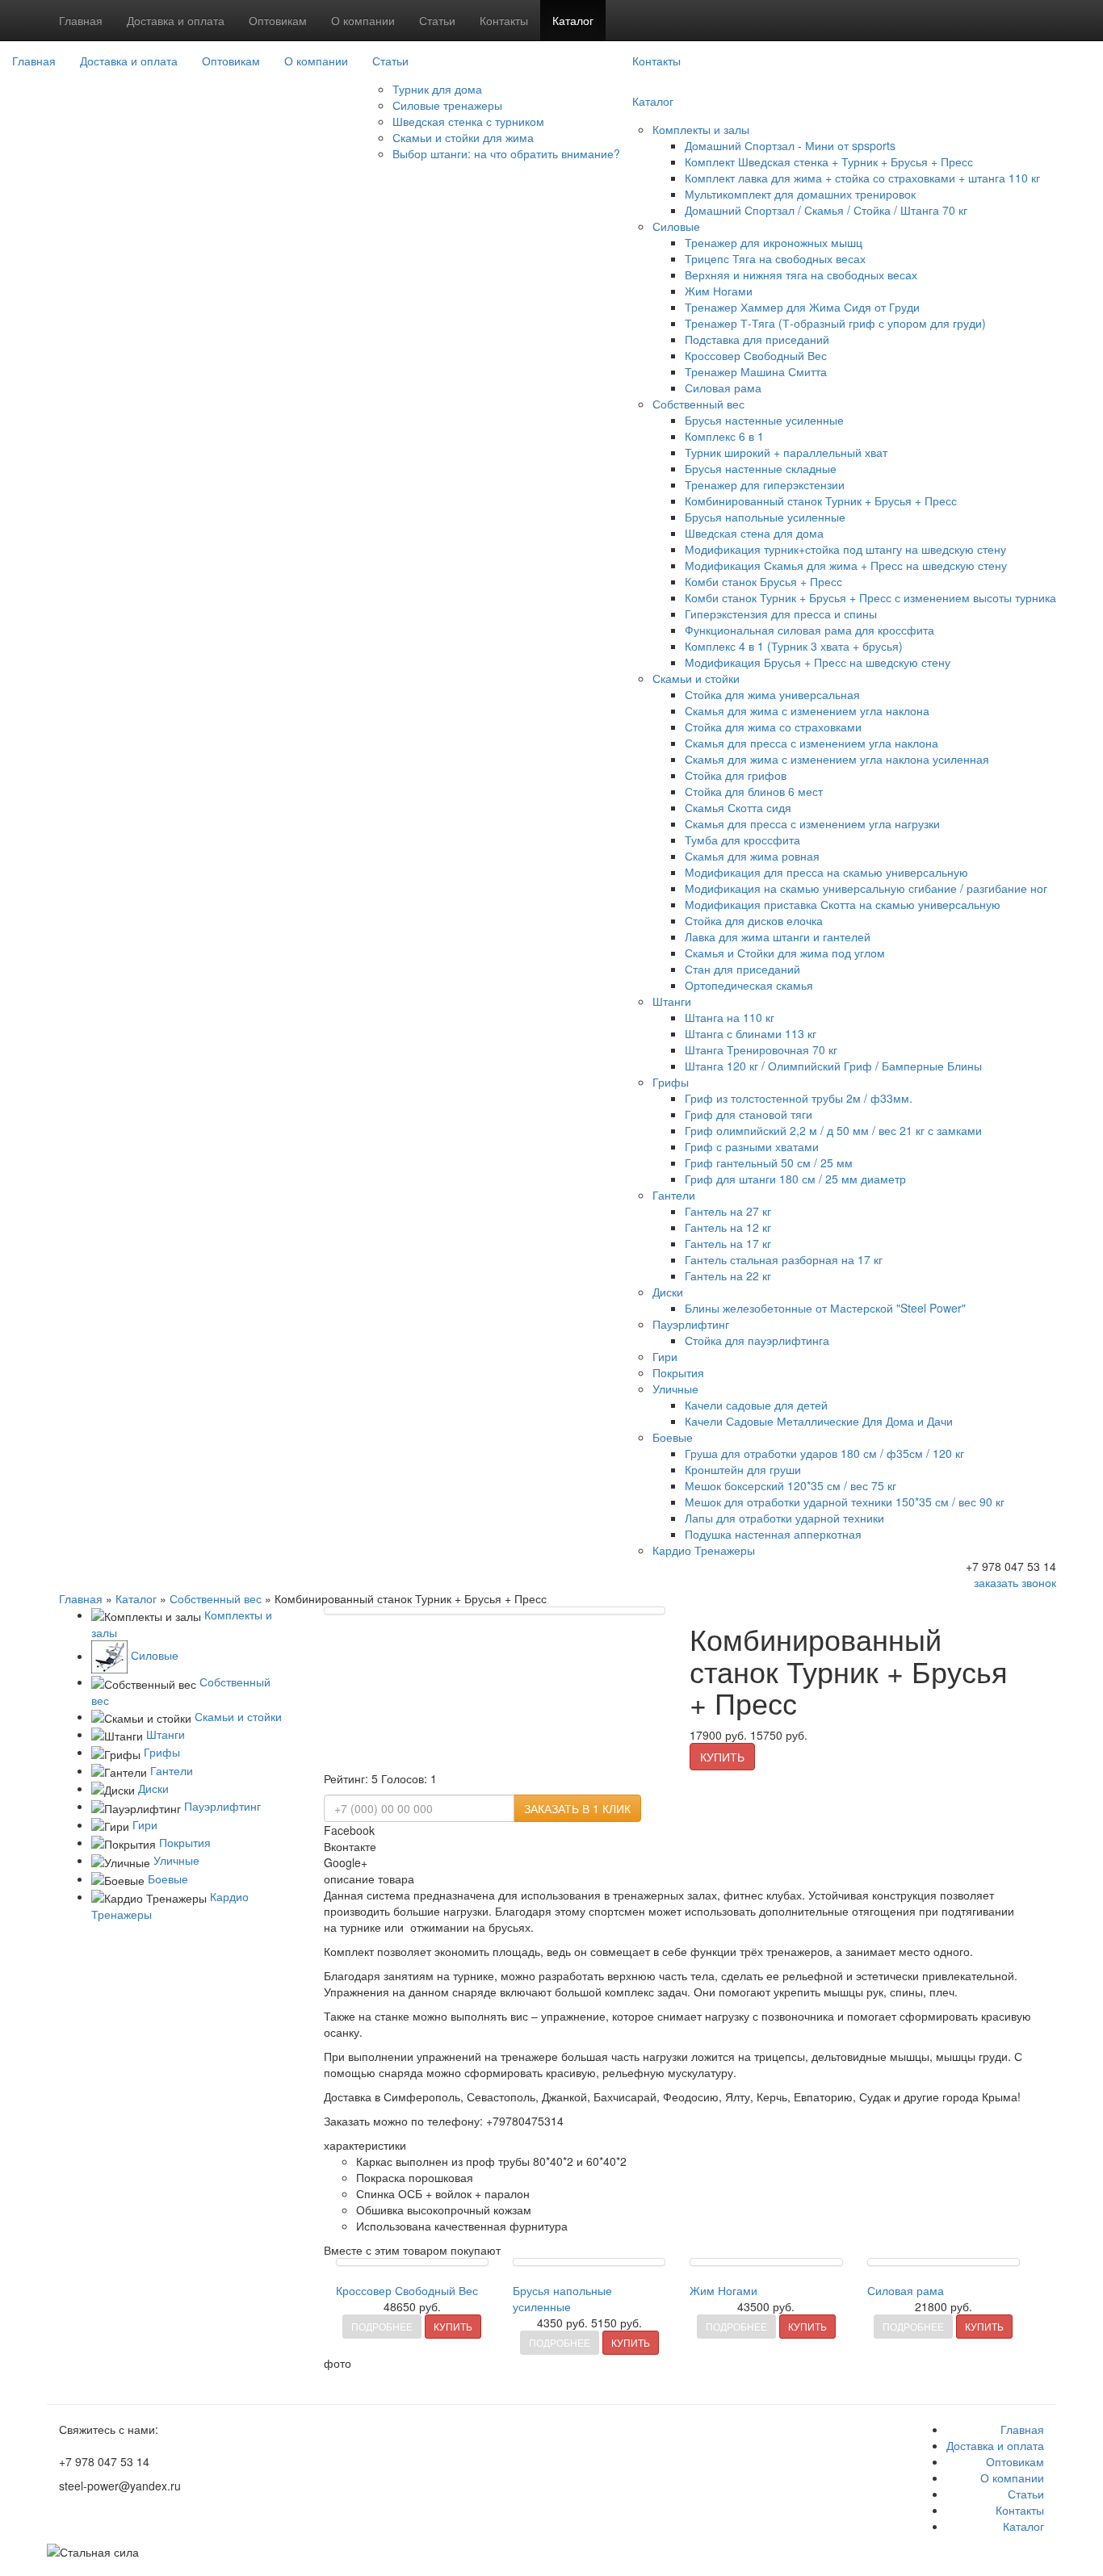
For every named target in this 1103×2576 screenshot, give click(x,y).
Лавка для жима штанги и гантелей (778, 936)
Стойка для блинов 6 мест (754, 791)
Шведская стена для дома (754, 533)
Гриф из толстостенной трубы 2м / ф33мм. (799, 1098)
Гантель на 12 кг (728, 1227)
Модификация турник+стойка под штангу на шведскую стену (845, 549)
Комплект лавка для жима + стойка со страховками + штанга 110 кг (862, 178)
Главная (81, 20)
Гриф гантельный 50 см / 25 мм (769, 1162)
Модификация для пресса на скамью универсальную (826, 872)
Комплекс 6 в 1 (724, 436)
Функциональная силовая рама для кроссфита (809, 630)
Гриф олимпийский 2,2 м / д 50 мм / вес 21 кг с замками (833, 1130)
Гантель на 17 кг (728, 1243)
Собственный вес (698, 404)
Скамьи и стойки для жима (463, 137)
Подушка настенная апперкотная (773, 1534)
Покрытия (678, 1372)
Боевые (673, 1437)
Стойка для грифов (736, 775)
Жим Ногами (719, 291)
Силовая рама (723, 387)
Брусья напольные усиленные (765, 517)
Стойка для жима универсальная (772, 694)
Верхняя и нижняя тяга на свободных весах (801, 274)
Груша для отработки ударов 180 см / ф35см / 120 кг (824, 1453)
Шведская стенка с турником (468, 121)
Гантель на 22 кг (728, 1275)
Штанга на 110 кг (730, 1017)
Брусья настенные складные (761, 468)
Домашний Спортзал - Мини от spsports (790, 145)
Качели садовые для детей (756, 1405)
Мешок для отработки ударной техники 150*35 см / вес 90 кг (845, 1502)
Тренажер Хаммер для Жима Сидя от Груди (802, 307)
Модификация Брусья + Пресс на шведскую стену (818, 662)
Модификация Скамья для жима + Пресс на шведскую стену (846, 565)
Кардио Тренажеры (704, 1550)
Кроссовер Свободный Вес (756, 355)
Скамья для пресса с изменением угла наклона (812, 743)
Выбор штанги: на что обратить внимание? (506, 153)
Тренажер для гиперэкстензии (765, 484)
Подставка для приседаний (757, 339)
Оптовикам (278, 20)
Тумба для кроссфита (742, 840)
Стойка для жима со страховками (773, 727)
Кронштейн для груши (743, 1469)
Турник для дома (437, 89)
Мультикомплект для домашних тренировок (800, 194)
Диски (668, 1292)
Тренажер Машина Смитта (756, 371)
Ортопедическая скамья (749, 985)
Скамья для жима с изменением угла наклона (807, 710)
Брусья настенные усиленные (764, 420)
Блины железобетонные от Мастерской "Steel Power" (825, 1308)
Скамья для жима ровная (752, 856)
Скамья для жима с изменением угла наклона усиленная (837, 759)
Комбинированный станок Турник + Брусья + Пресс (821, 501)
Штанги (672, 1001)
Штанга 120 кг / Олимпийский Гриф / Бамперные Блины (833, 1066)
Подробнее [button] (382, 2326)
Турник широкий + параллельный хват (786, 452)
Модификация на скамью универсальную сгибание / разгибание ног (866, 888)
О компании (363, 20)
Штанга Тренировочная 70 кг (761, 1049)
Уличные (675, 1389)
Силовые (676, 226)
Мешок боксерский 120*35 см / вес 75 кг (791, 1485)
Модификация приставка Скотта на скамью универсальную (843, 904)
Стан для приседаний (742, 969)
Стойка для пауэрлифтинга (757, 1340)
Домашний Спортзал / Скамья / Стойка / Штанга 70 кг (826, 210)
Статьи (437, 20)
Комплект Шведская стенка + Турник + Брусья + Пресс (829, 161)
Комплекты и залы (701, 129)
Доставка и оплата (176, 20)
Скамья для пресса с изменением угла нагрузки (812, 823)
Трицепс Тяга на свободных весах (775, 258)
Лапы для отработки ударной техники (784, 1518)
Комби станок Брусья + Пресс (763, 581)
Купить (722, 1757)
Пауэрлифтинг (691, 1324)
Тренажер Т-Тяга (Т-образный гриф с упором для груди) (835, 323)
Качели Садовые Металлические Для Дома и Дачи (819, 1421)
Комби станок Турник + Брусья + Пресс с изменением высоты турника (870, 597)
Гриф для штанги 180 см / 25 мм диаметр (795, 1179)
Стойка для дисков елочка (754, 920)
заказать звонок (1015, 1582)
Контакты (504, 20)
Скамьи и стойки (696, 678)
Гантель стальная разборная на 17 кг (784, 1259)
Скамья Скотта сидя (738, 807)
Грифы (671, 1082)
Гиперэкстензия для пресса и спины (781, 614)
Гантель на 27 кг (728, 1211)
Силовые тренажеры (447, 105)
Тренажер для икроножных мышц (774, 242)
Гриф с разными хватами (752, 1146)
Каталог (573, 20)
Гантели (674, 1195)
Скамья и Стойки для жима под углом (785, 953)
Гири (665, 1356)
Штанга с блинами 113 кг (751, 1033)
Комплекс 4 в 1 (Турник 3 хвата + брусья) (794, 646)
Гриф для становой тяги (749, 1114)
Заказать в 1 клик (577, 1808)
